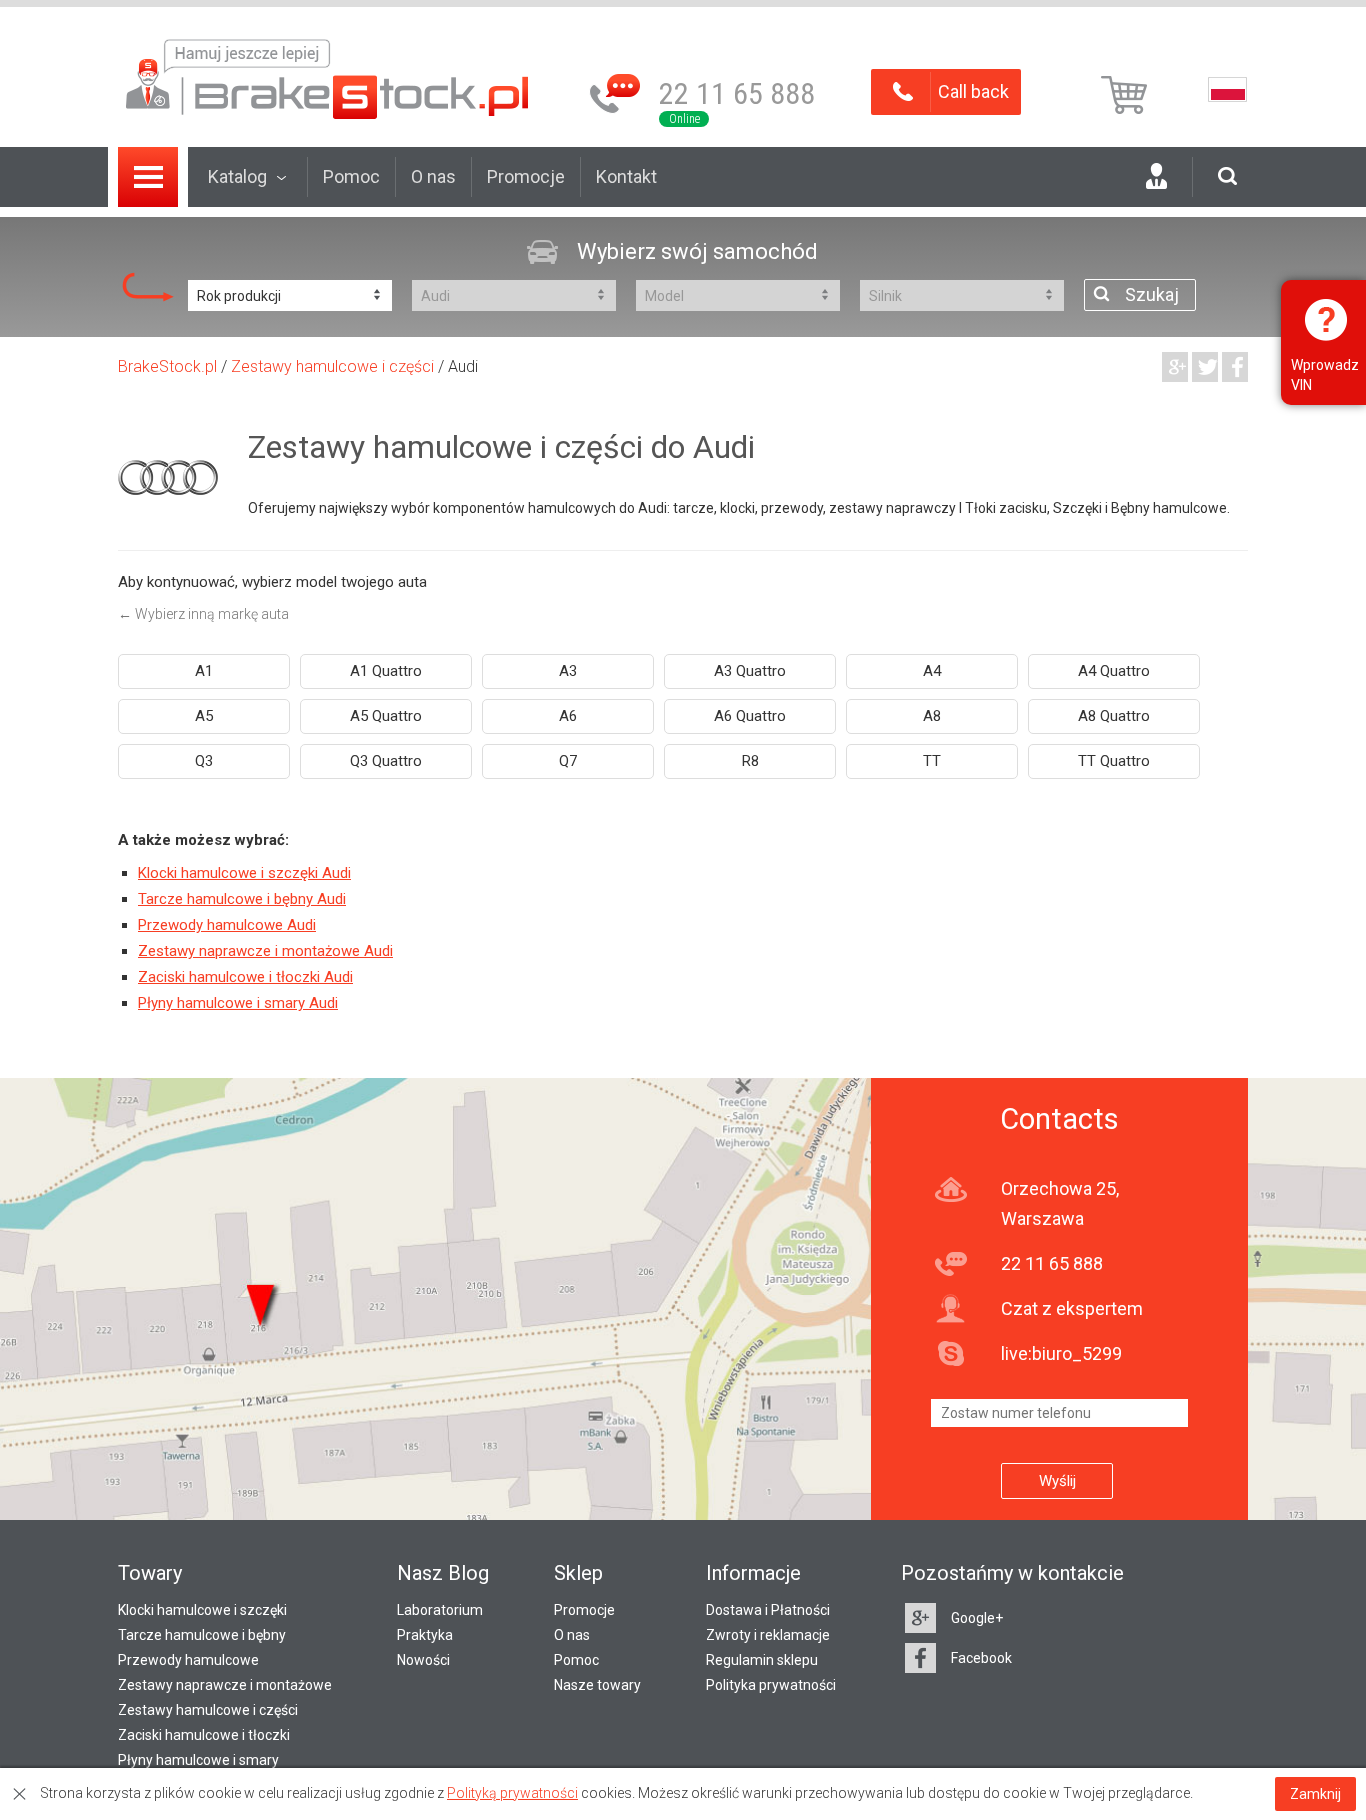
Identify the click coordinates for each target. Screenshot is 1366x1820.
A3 (568, 671)
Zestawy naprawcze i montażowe (225, 1685)
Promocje (526, 176)
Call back (973, 91)
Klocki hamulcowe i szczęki (202, 1610)
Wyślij (1057, 1481)
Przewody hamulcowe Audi (227, 925)
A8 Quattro (1114, 716)
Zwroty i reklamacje (768, 1635)
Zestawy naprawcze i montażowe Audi (265, 951)
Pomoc (351, 176)
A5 (204, 716)
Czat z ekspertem (1072, 1308)
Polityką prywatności (512, 1793)
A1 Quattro (386, 671)
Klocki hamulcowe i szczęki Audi (244, 873)
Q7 (568, 761)
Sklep (578, 1573)
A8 (932, 716)
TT (932, 761)
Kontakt (626, 176)
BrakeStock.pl (167, 366)
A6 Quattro (750, 716)
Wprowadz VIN (1325, 375)
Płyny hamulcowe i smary (198, 1760)
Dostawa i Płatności (768, 1610)
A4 (932, 671)
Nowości (423, 1660)
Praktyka (425, 1635)
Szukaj (1152, 294)
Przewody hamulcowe (188, 1660)
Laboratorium (440, 1610)
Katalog (237, 176)
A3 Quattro (750, 671)
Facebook (981, 1658)
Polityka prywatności (771, 1685)
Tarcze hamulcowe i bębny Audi (242, 899)
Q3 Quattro (386, 761)
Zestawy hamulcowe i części (332, 366)
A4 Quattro (1114, 671)
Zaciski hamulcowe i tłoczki (204, 1735)
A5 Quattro (386, 716)
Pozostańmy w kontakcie (1012, 1573)
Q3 (204, 761)
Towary (150, 1573)
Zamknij (1315, 1794)
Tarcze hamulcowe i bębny (202, 1635)
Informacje (753, 1573)
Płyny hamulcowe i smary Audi (238, 1003)
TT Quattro (1114, 761)
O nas (433, 176)
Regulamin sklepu (762, 1660)
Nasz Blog (443, 1573)
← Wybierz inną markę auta (203, 614)
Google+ (977, 1618)
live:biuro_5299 (1061, 1353)
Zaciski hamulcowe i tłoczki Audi (245, 977)
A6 (568, 716)
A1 (204, 671)
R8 (750, 761)
